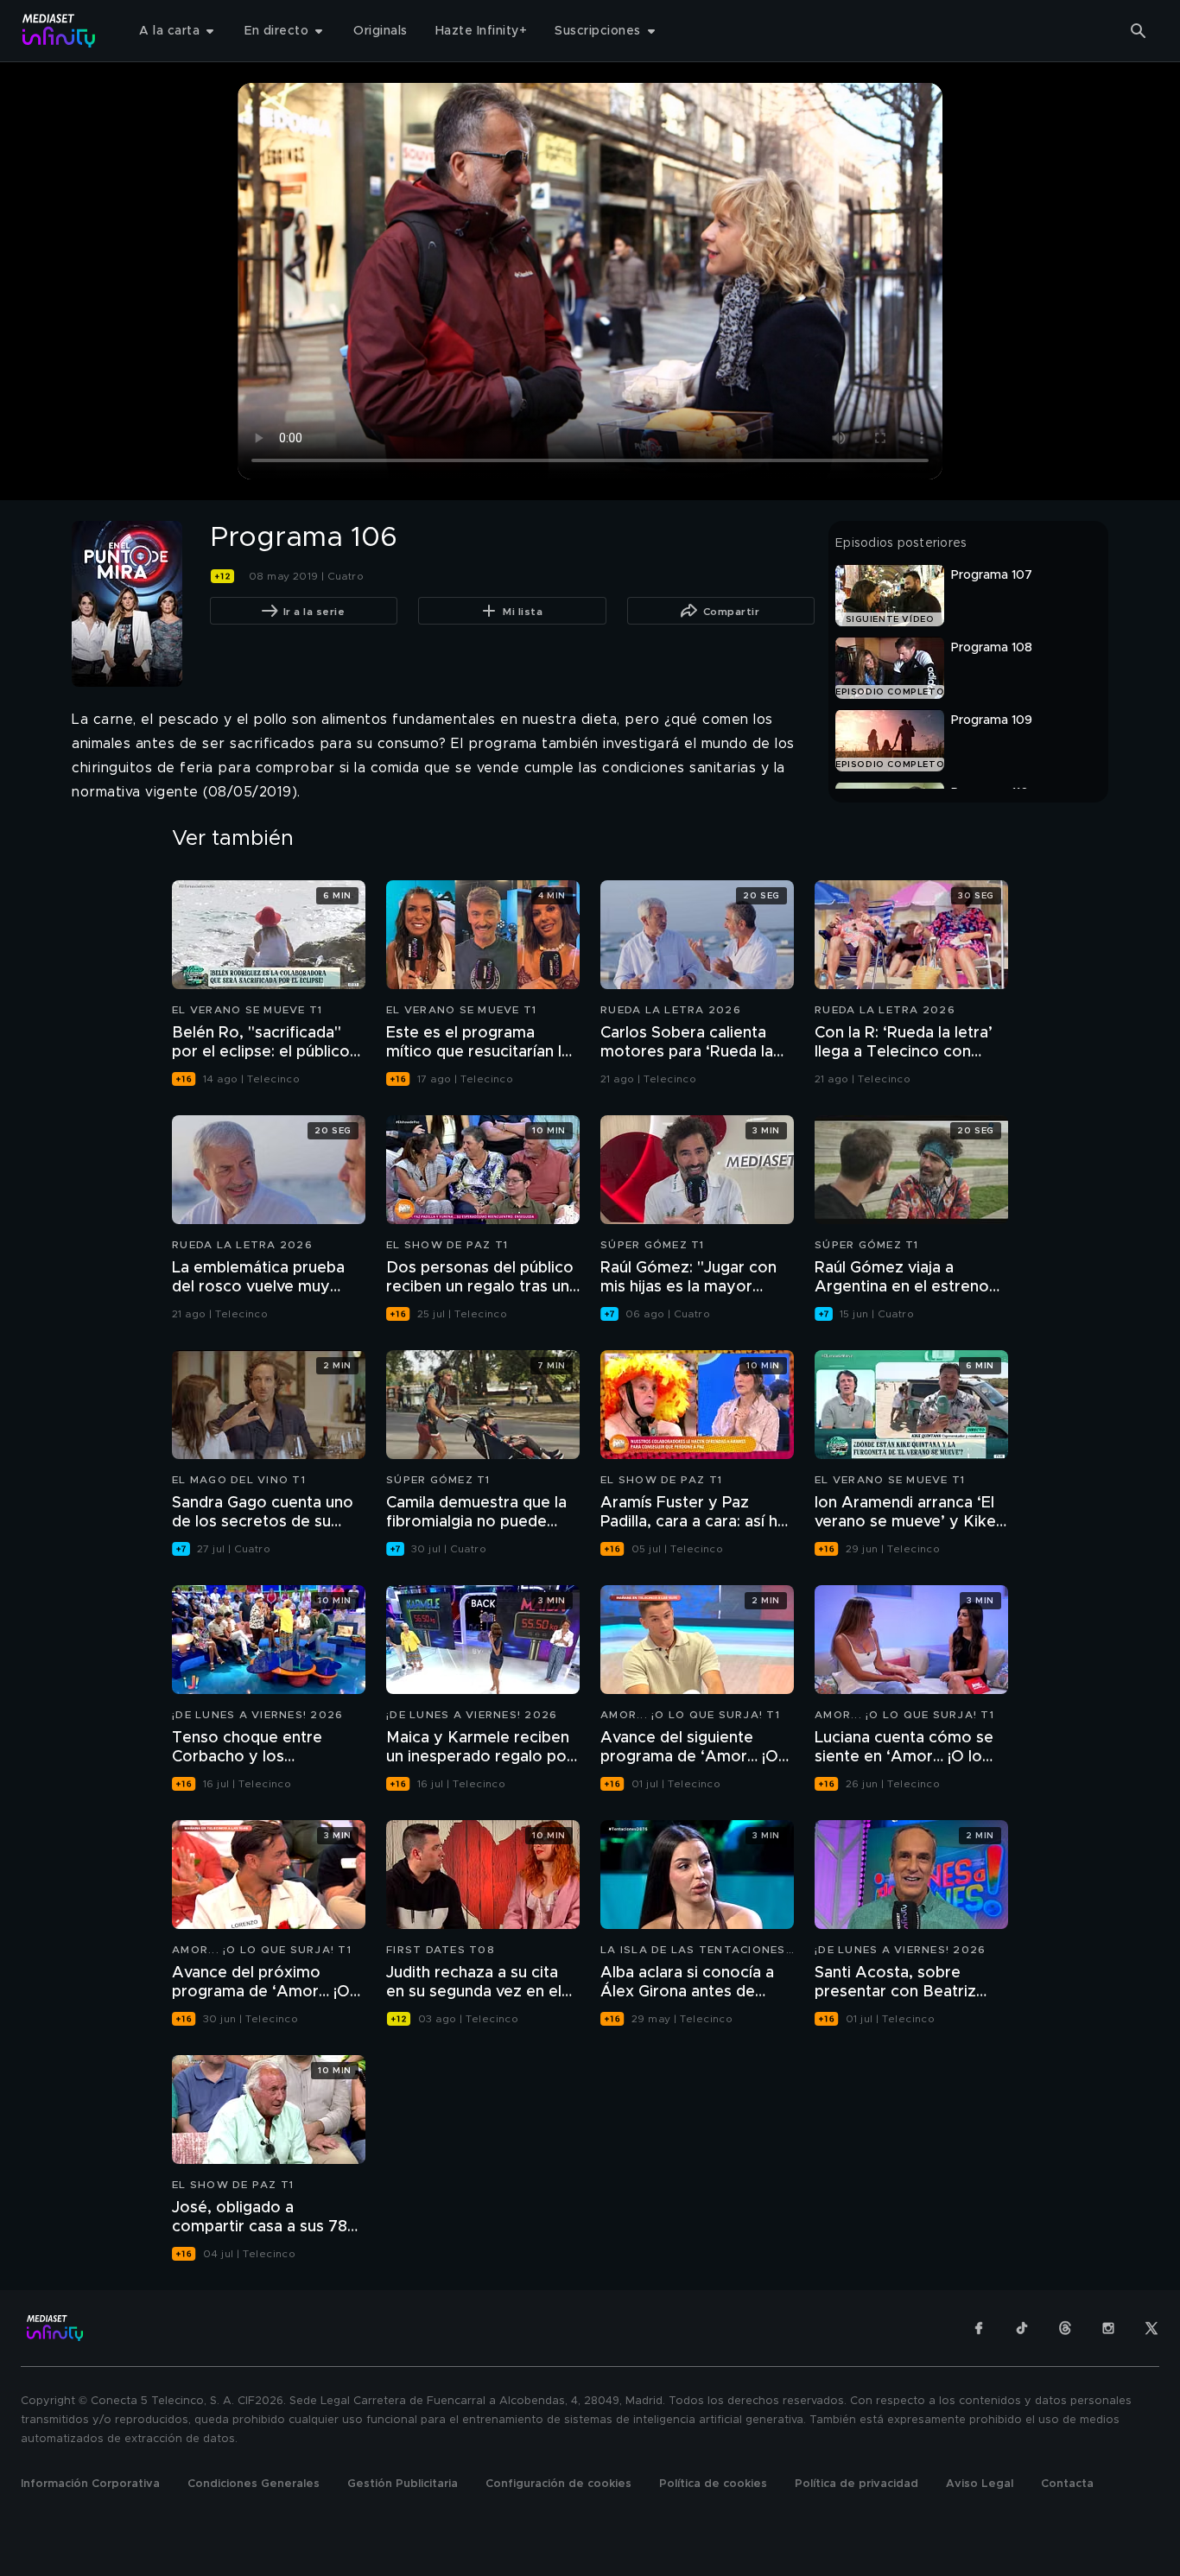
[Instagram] (1108, 2328)
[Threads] (1065, 2328)
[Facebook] (979, 2328)
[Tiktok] (1022, 2328)
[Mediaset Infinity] (59, 31)
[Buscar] (1139, 31)
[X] (1151, 2328)
